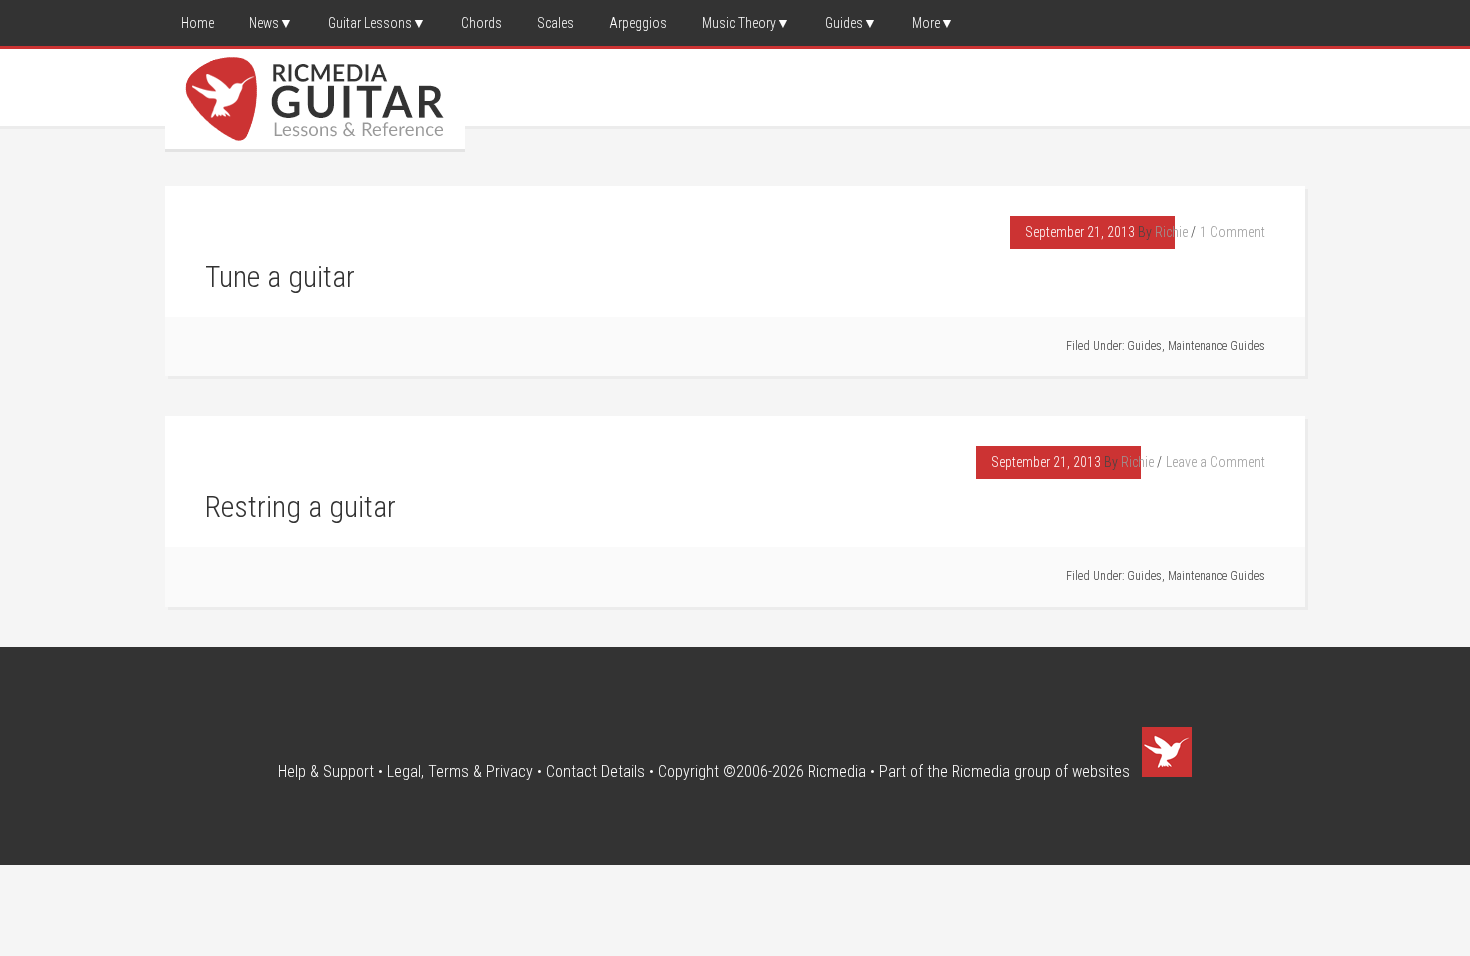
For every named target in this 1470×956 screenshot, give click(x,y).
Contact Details (595, 771)
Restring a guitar (300, 506)
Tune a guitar (280, 276)
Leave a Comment (1215, 462)
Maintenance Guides (1216, 346)
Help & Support (326, 771)
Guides (1144, 346)
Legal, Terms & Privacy (460, 771)
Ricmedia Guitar (315, 99)
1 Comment (1232, 232)
